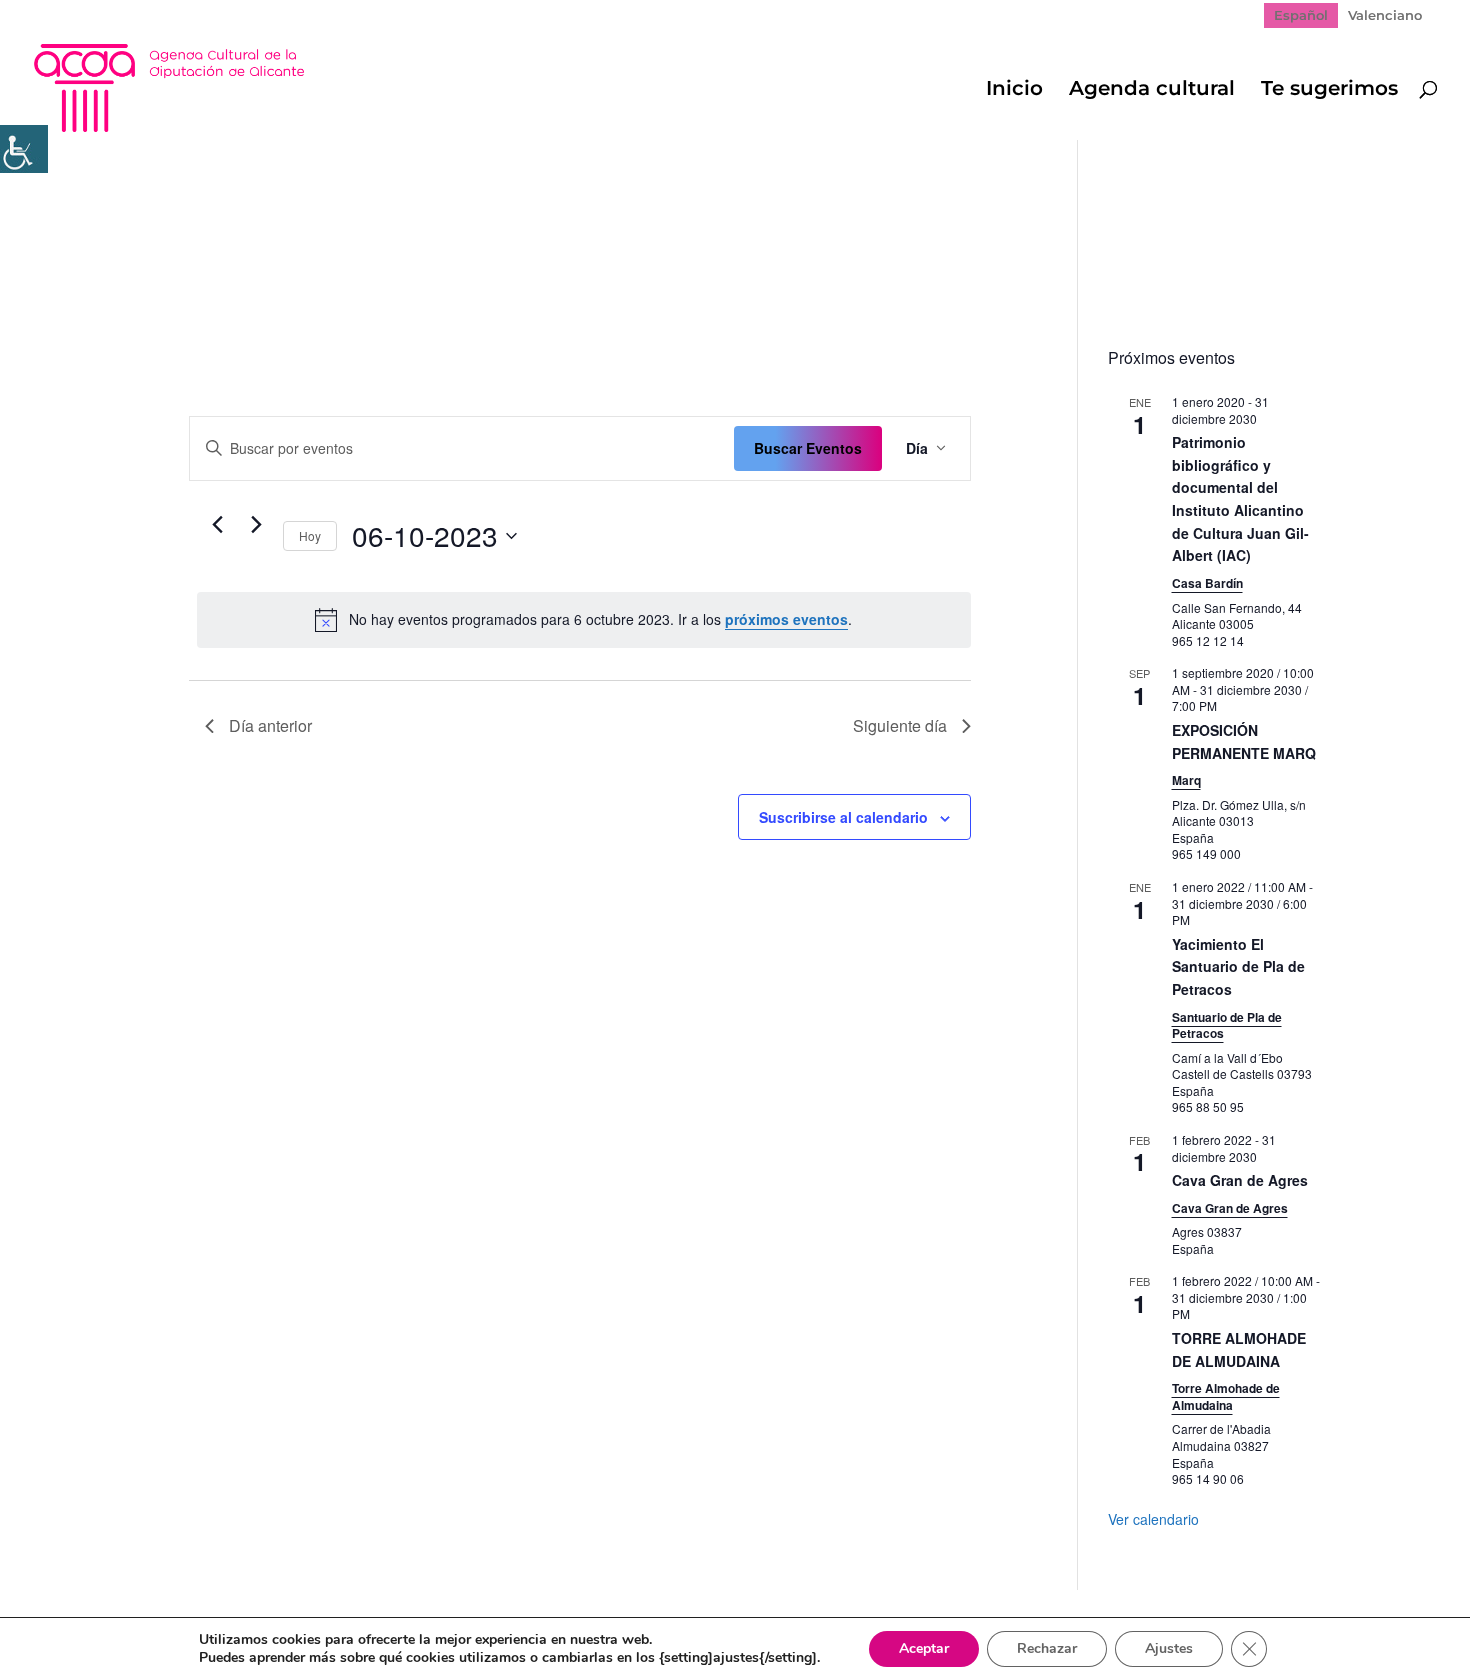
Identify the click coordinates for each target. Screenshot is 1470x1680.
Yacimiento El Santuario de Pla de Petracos (1238, 966)
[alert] (584, 620)
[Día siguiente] (256, 525)
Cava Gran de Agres (1240, 1180)
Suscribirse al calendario (843, 817)
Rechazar (1047, 1648)
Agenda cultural (1152, 90)
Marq (1186, 780)
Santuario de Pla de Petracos (1227, 1025)
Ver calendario (1153, 1519)
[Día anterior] (217, 525)
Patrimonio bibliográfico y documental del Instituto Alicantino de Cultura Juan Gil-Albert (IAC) (1240, 498)
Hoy (310, 535)
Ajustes (1169, 1648)
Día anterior (270, 725)
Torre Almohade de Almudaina (1226, 1396)
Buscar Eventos (808, 448)
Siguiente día (900, 725)
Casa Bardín (1207, 583)
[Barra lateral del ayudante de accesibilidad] (24, 149)
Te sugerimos (1329, 90)
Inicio (1014, 90)
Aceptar (924, 1648)
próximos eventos (786, 619)
